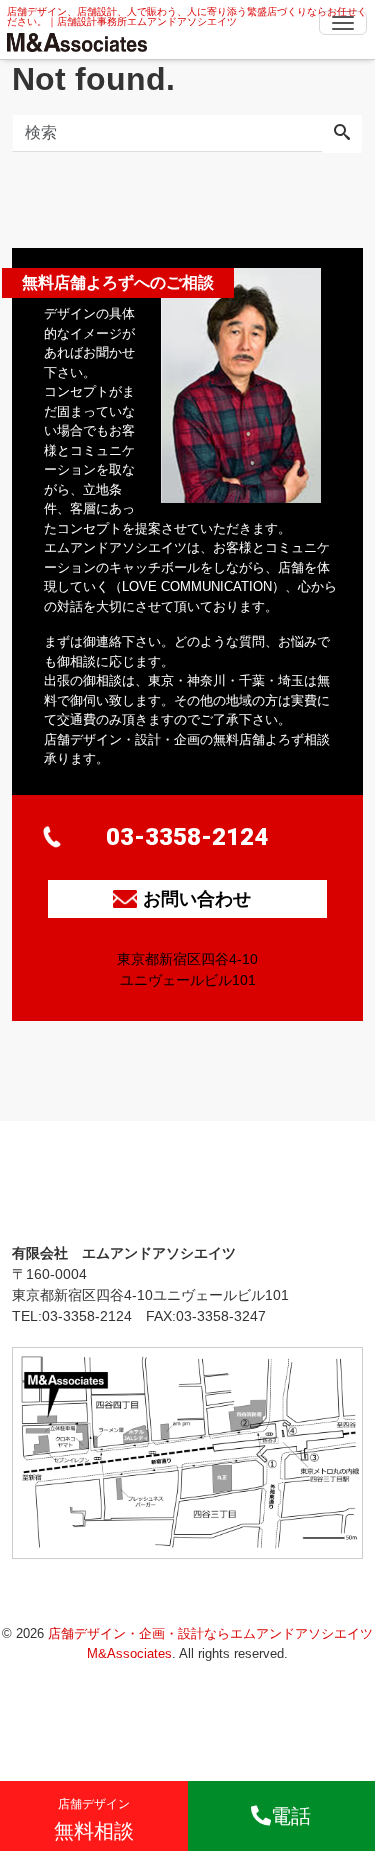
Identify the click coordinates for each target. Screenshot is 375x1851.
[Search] (342, 134)
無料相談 (94, 1819)
